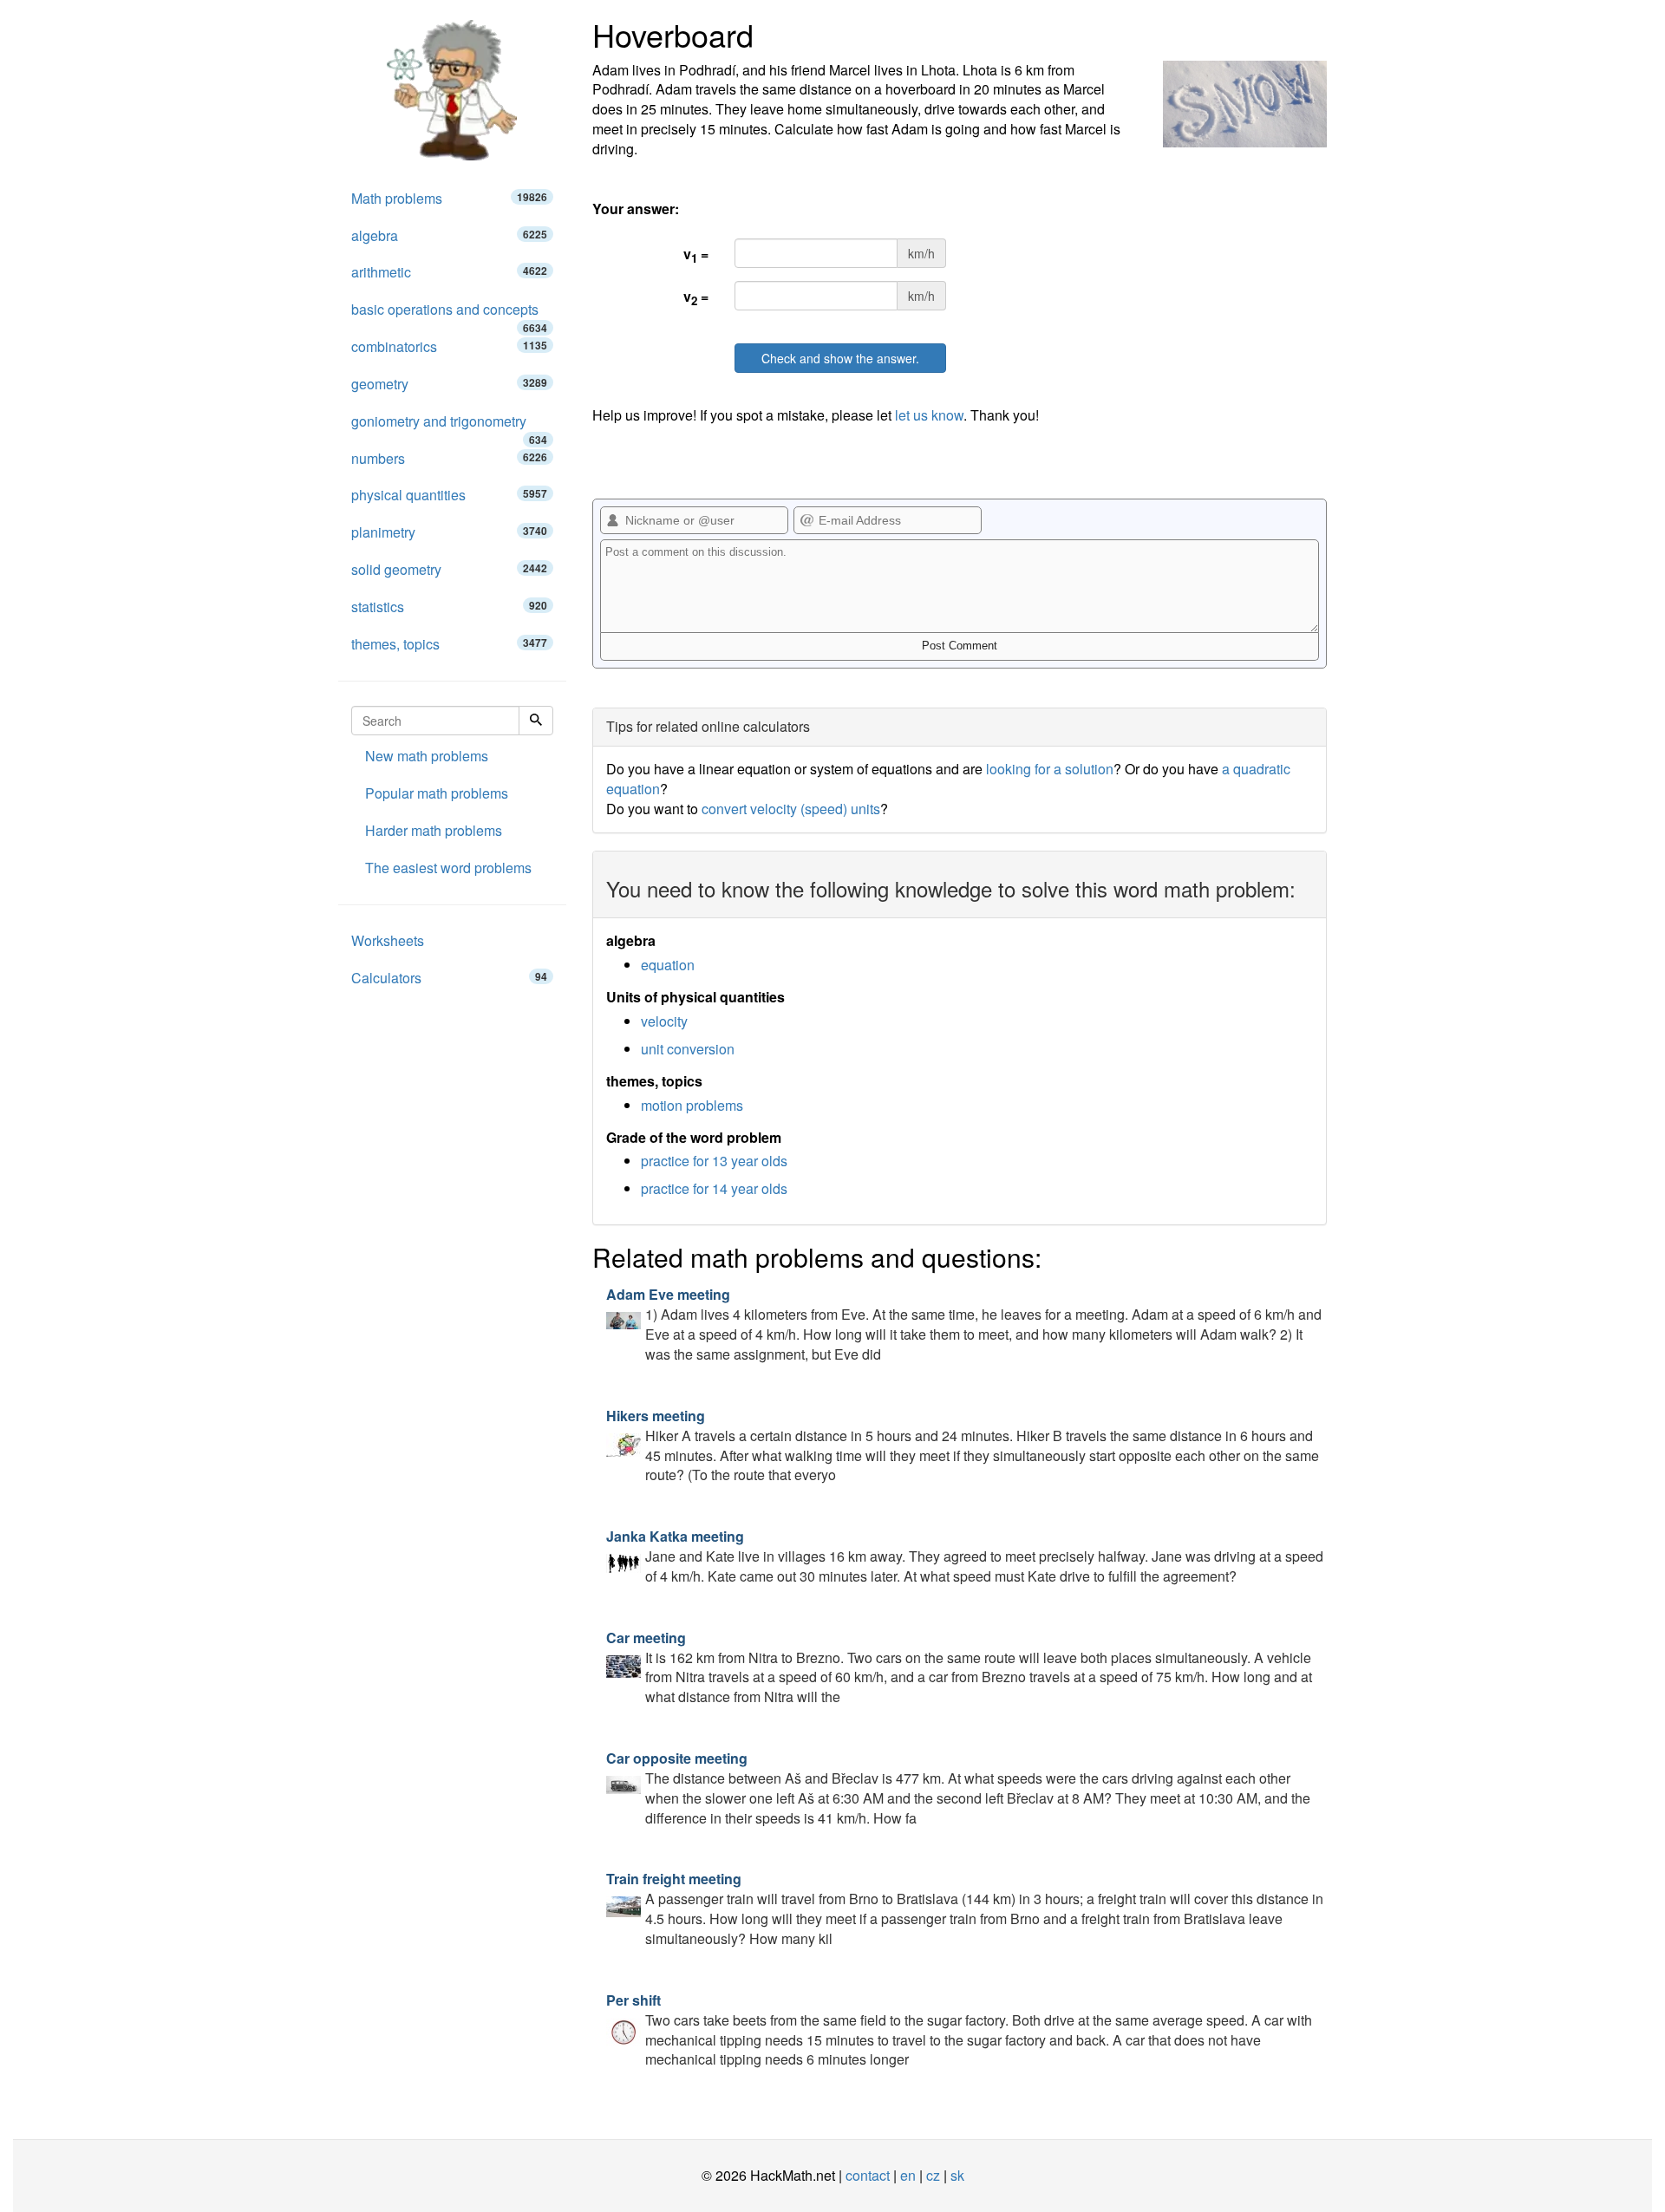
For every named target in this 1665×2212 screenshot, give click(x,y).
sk (957, 2175)
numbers (449, 458)
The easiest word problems (448, 868)
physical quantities (449, 495)
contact (868, 2175)
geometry (449, 384)
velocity (664, 1021)
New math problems (427, 756)
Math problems (449, 198)
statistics (449, 607)
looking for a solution (1050, 769)
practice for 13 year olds (714, 1161)
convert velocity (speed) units (791, 809)
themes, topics (449, 644)
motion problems (692, 1105)
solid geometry (449, 569)
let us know (929, 415)
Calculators (449, 978)
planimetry (449, 532)
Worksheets (388, 940)
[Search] (536, 721)
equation (668, 965)
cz (933, 2175)
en (908, 2175)
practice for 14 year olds (714, 1188)
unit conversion (688, 1049)
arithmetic (449, 272)
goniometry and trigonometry (449, 426)
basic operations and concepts (449, 314)
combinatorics (449, 346)
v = (696, 255)
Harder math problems (434, 830)
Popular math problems (437, 793)
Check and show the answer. (840, 358)
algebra (449, 235)
